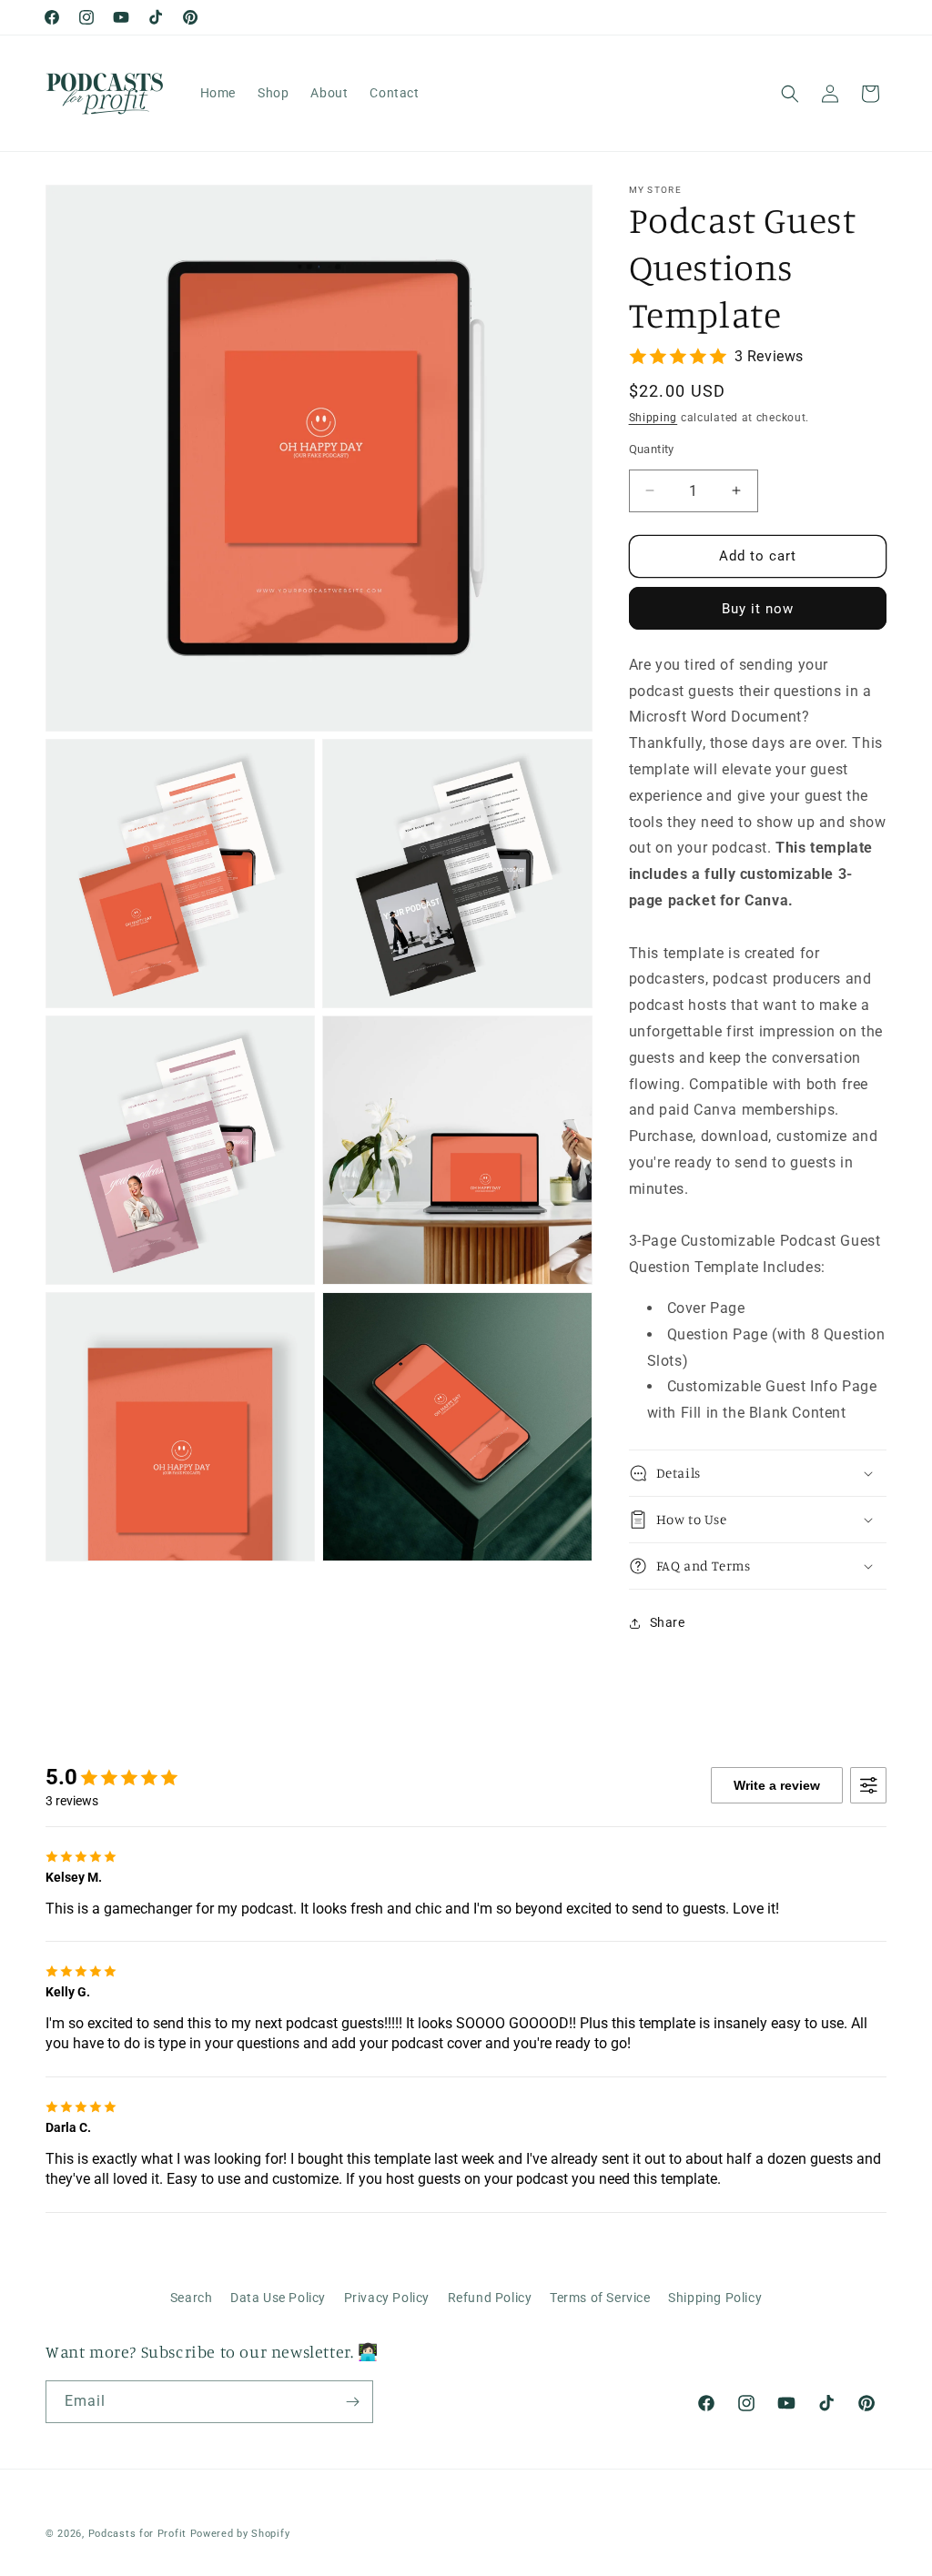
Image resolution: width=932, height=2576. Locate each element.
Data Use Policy (278, 2298)
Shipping (653, 418)
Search (192, 2298)
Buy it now (758, 609)
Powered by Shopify (240, 2534)
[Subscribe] (352, 2402)
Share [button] (668, 1622)
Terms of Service (600, 2298)
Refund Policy (490, 2298)
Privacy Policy (387, 2298)
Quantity (652, 449)
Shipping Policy (715, 2298)
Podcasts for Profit (137, 2534)
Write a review (777, 1785)
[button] (790, 94)
